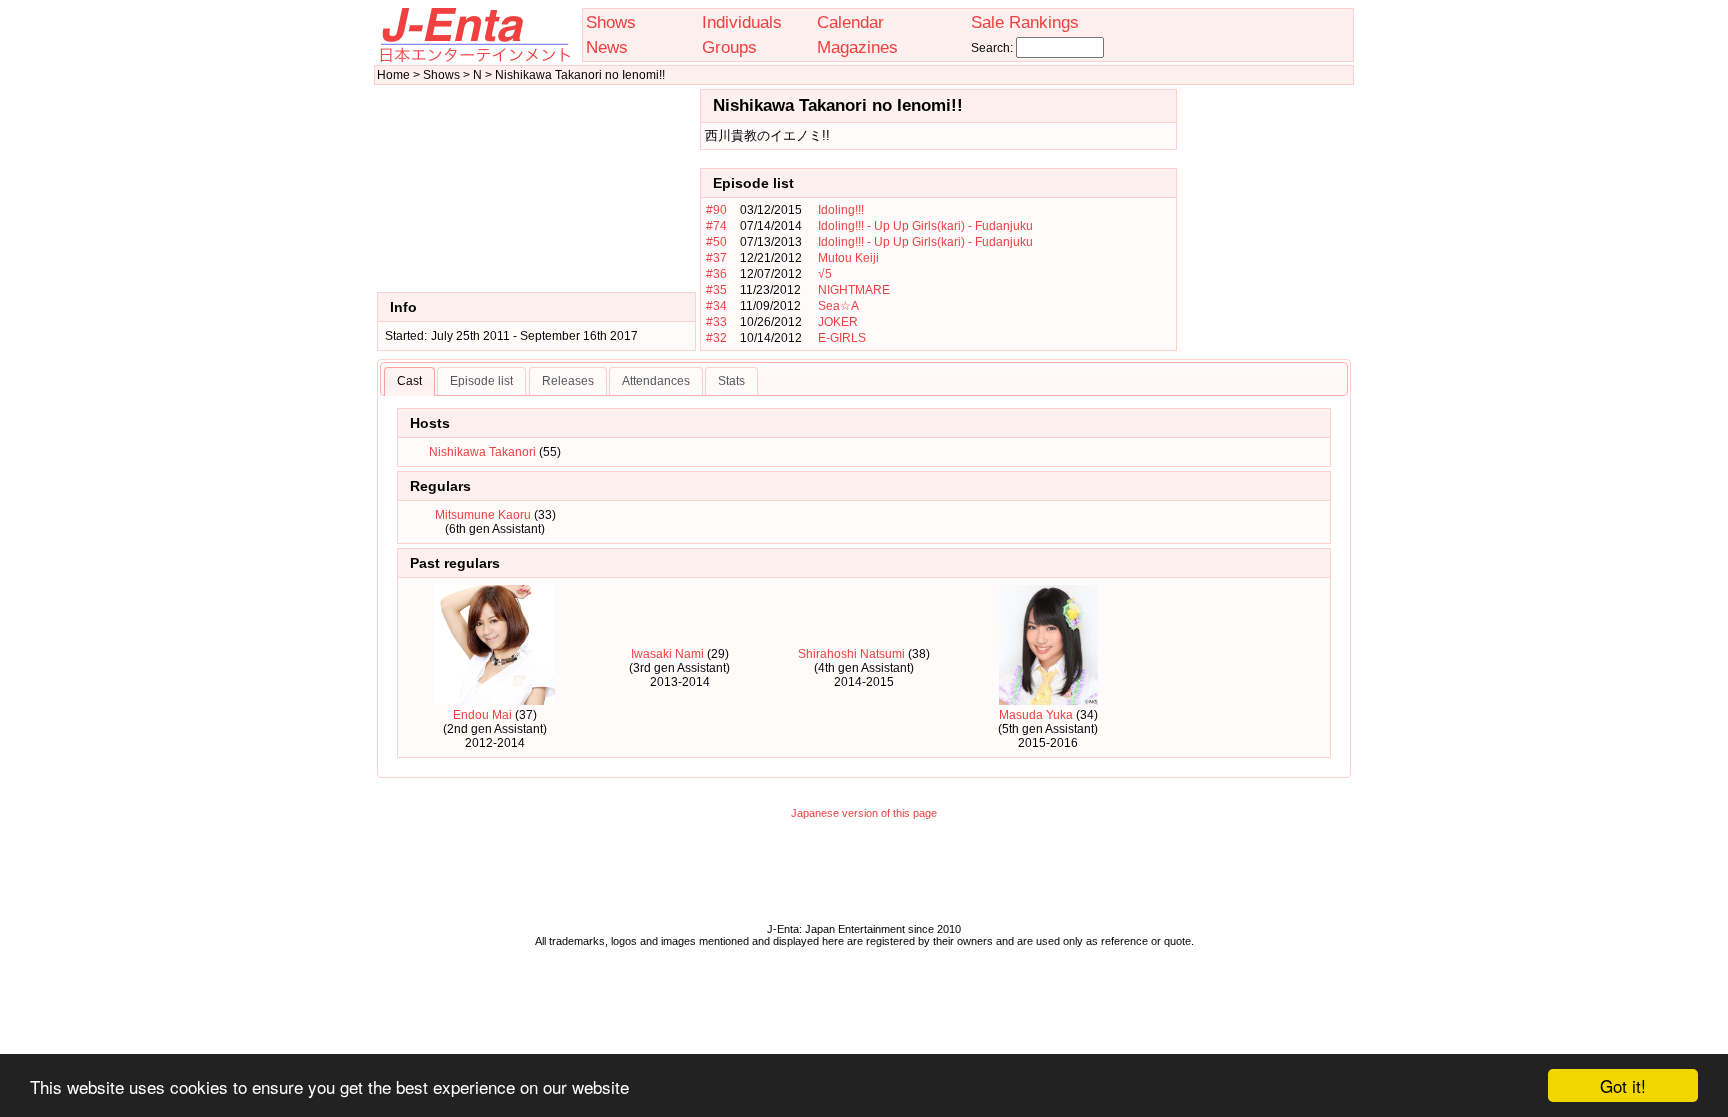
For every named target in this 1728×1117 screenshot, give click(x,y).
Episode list (481, 381)
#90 (716, 210)
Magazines (857, 47)
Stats (731, 381)
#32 (716, 338)
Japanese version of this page (864, 813)
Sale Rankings (1025, 22)
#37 (716, 258)
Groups (729, 47)
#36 (716, 274)
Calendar (850, 22)
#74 (716, 226)
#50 (716, 242)
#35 (716, 290)
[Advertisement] (1266, 220)
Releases (568, 381)
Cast (409, 381)
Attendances (656, 381)
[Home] (474, 58)
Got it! (1623, 1085)
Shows (611, 22)
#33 (716, 322)
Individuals (742, 22)
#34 (716, 306)
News (607, 47)
